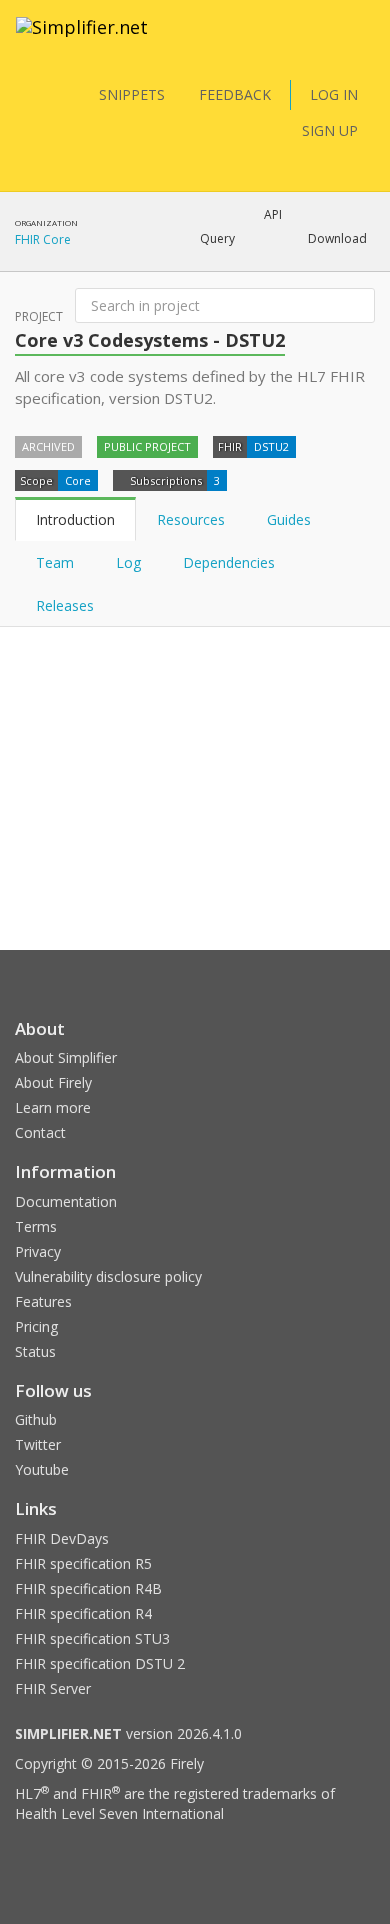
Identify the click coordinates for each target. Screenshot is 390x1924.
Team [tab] (55, 562)
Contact (40, 1132)
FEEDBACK (235, 94)
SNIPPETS (132, 94)
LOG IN (334, 94)
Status (35, 1351)
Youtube (42, 1469)
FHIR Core (43, 239)
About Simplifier (66, 1057)
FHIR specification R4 (83, 1613)
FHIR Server (53, 1688)
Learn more (53, 1107)
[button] (217, 239)
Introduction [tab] (75, 519)
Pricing (36, 1326)
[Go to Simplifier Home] (82, 40)
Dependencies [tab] (231, 562)
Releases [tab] (65, 605)
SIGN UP (330, 130)
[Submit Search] (358, 306)
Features (43, 1301)
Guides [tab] (289, 519)
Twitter (38, 1444)
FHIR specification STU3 (92, 1638)
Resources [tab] (191, 519)
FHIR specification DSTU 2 (100, 1663)
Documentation (66, 1201)
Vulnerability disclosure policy (108, 1276)
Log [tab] (128, 562)
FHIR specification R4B (88, 1588)
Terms (36, 1226)
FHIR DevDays (62, 1538)
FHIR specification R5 (83, 1563)
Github (36, 1419)
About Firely (53, 1082)
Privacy (38, 1251)
